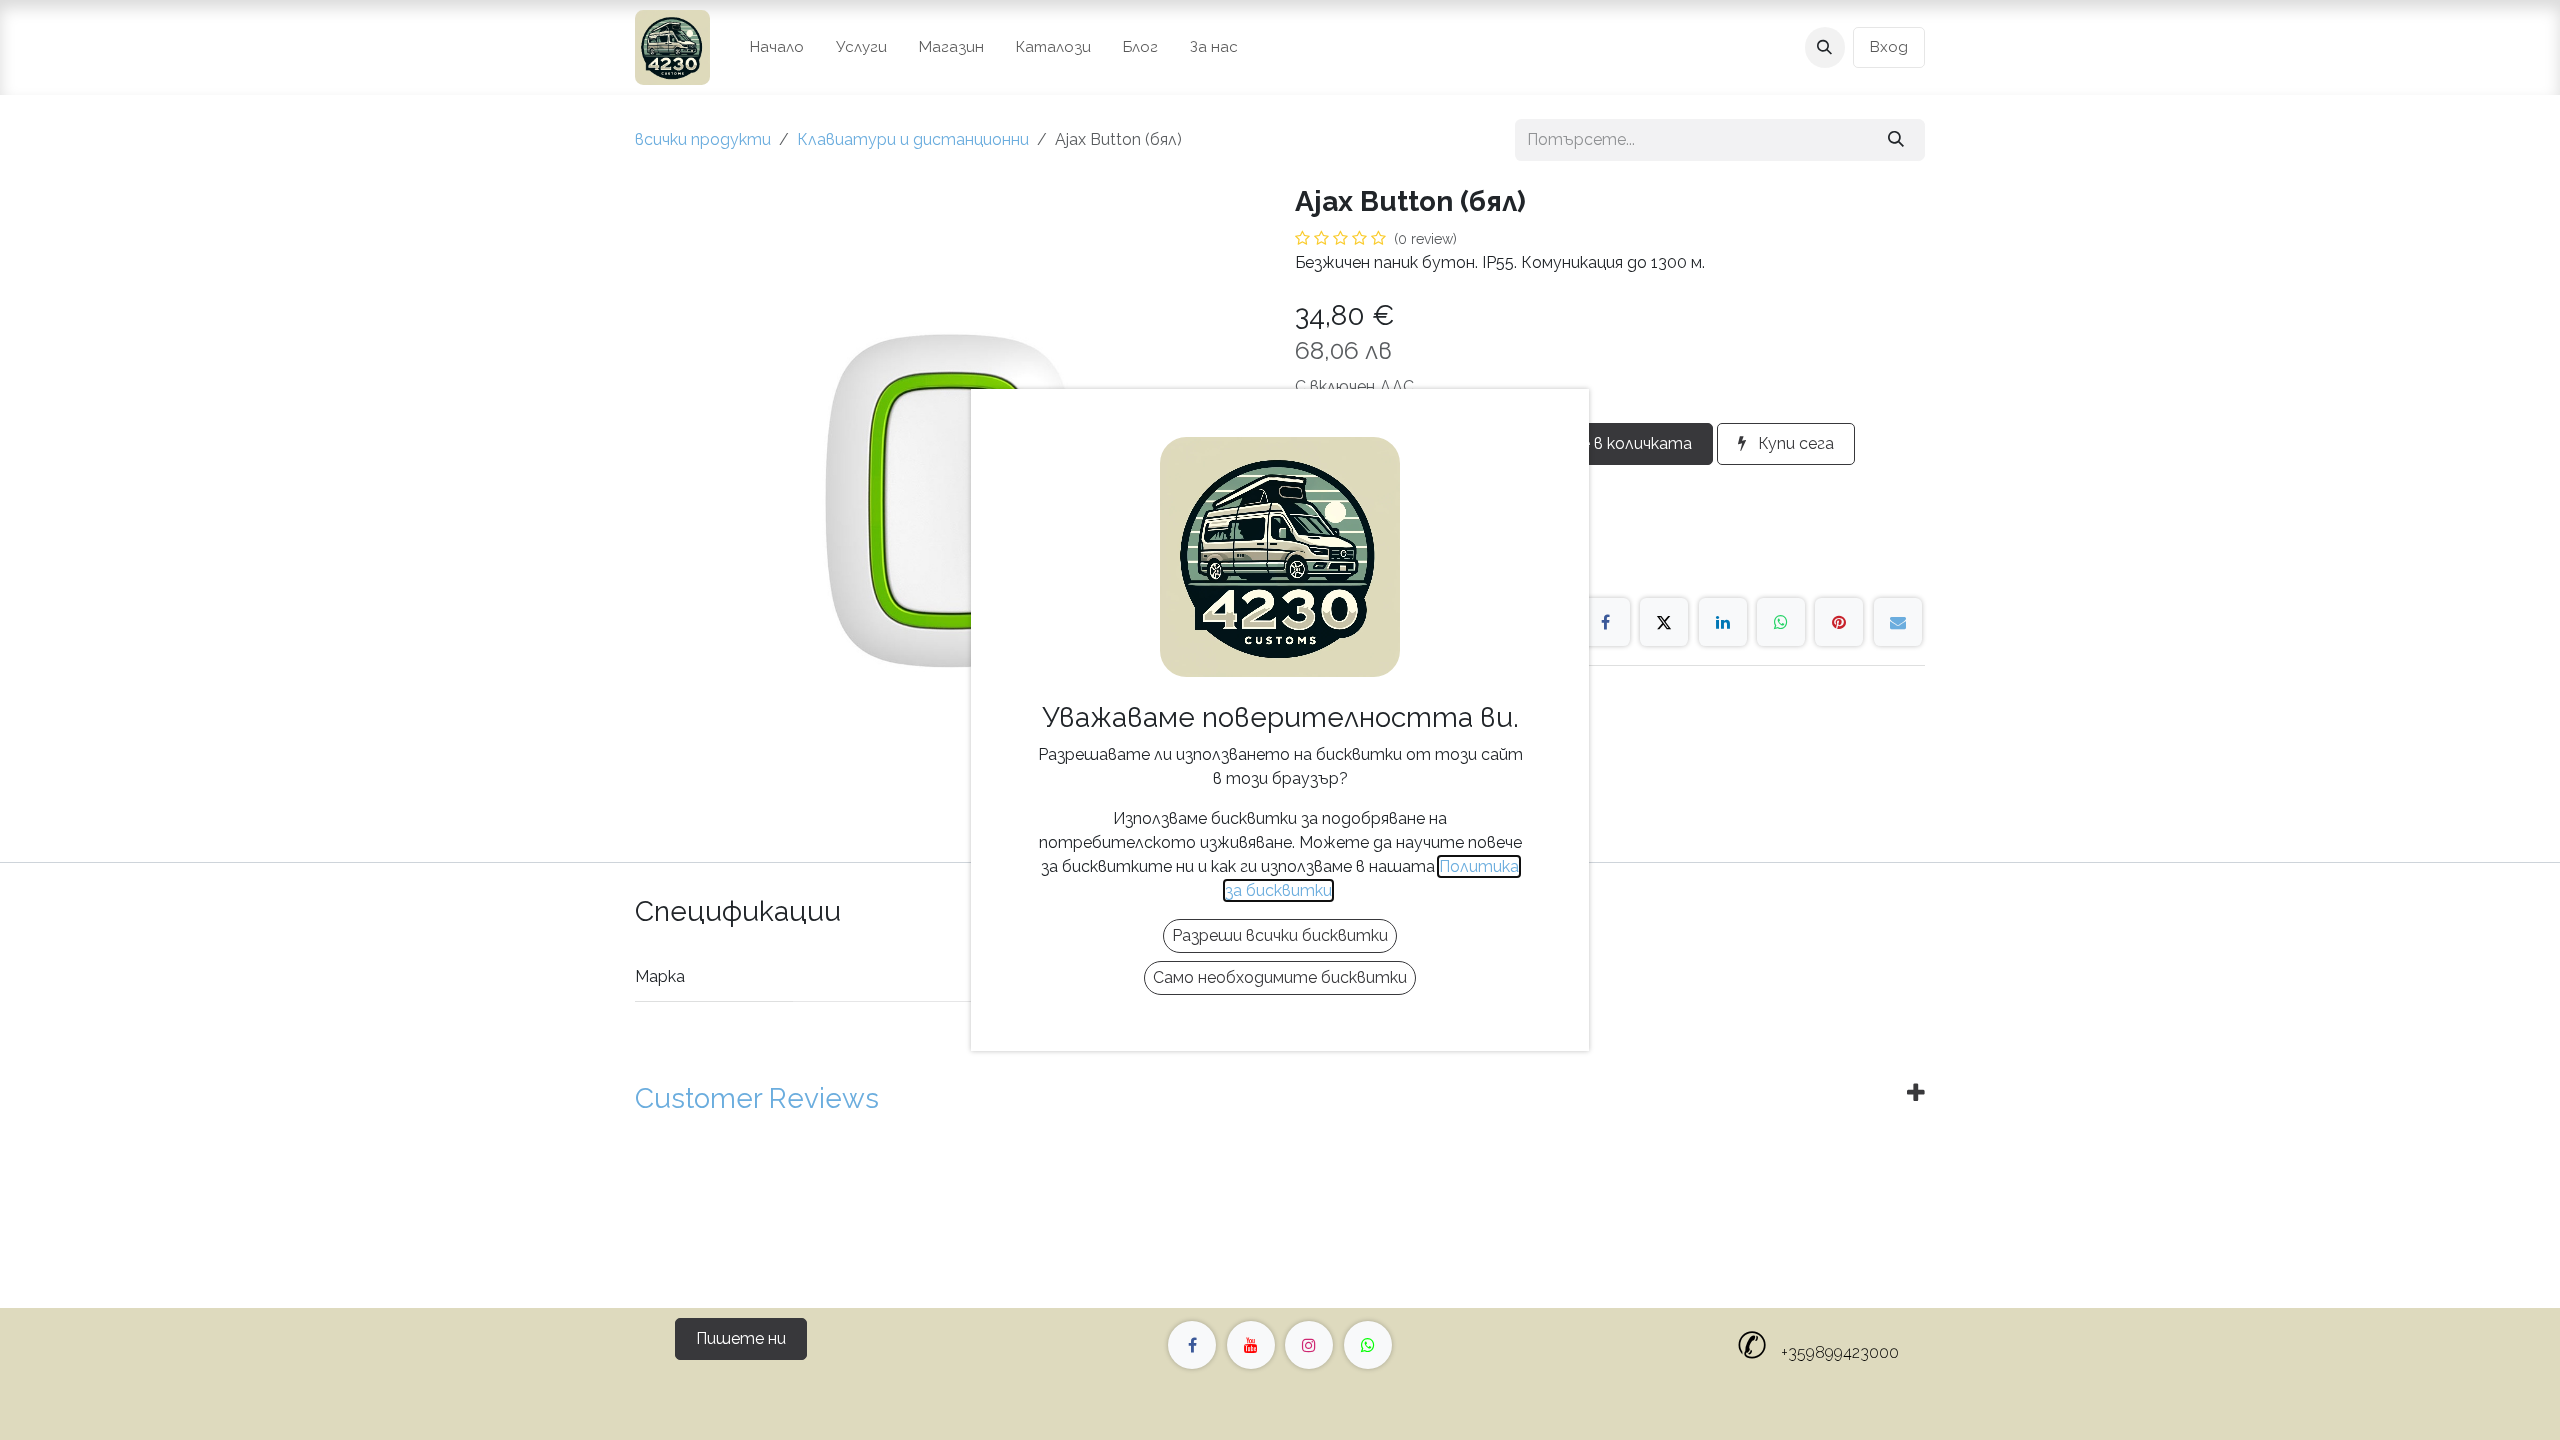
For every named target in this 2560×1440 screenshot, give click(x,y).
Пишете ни (741, 1338)
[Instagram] (1309, 1345)
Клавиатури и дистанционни (913, 139)
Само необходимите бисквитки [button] (1280, 977)
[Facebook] (1606, 622)
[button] (1825, 47)
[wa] (1368, 1345)
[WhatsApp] (1781, 622)
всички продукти (703, 139)
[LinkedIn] (1723, 622)
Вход (1889, 47)
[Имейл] (1898, 622)
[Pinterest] (1839, 622)
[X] (1664, 622)
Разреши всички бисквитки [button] (1280, 935)
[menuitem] (777, 47)
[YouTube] (1251, 1345)
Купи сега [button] (1794, 443)
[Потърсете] (1896, 140)
